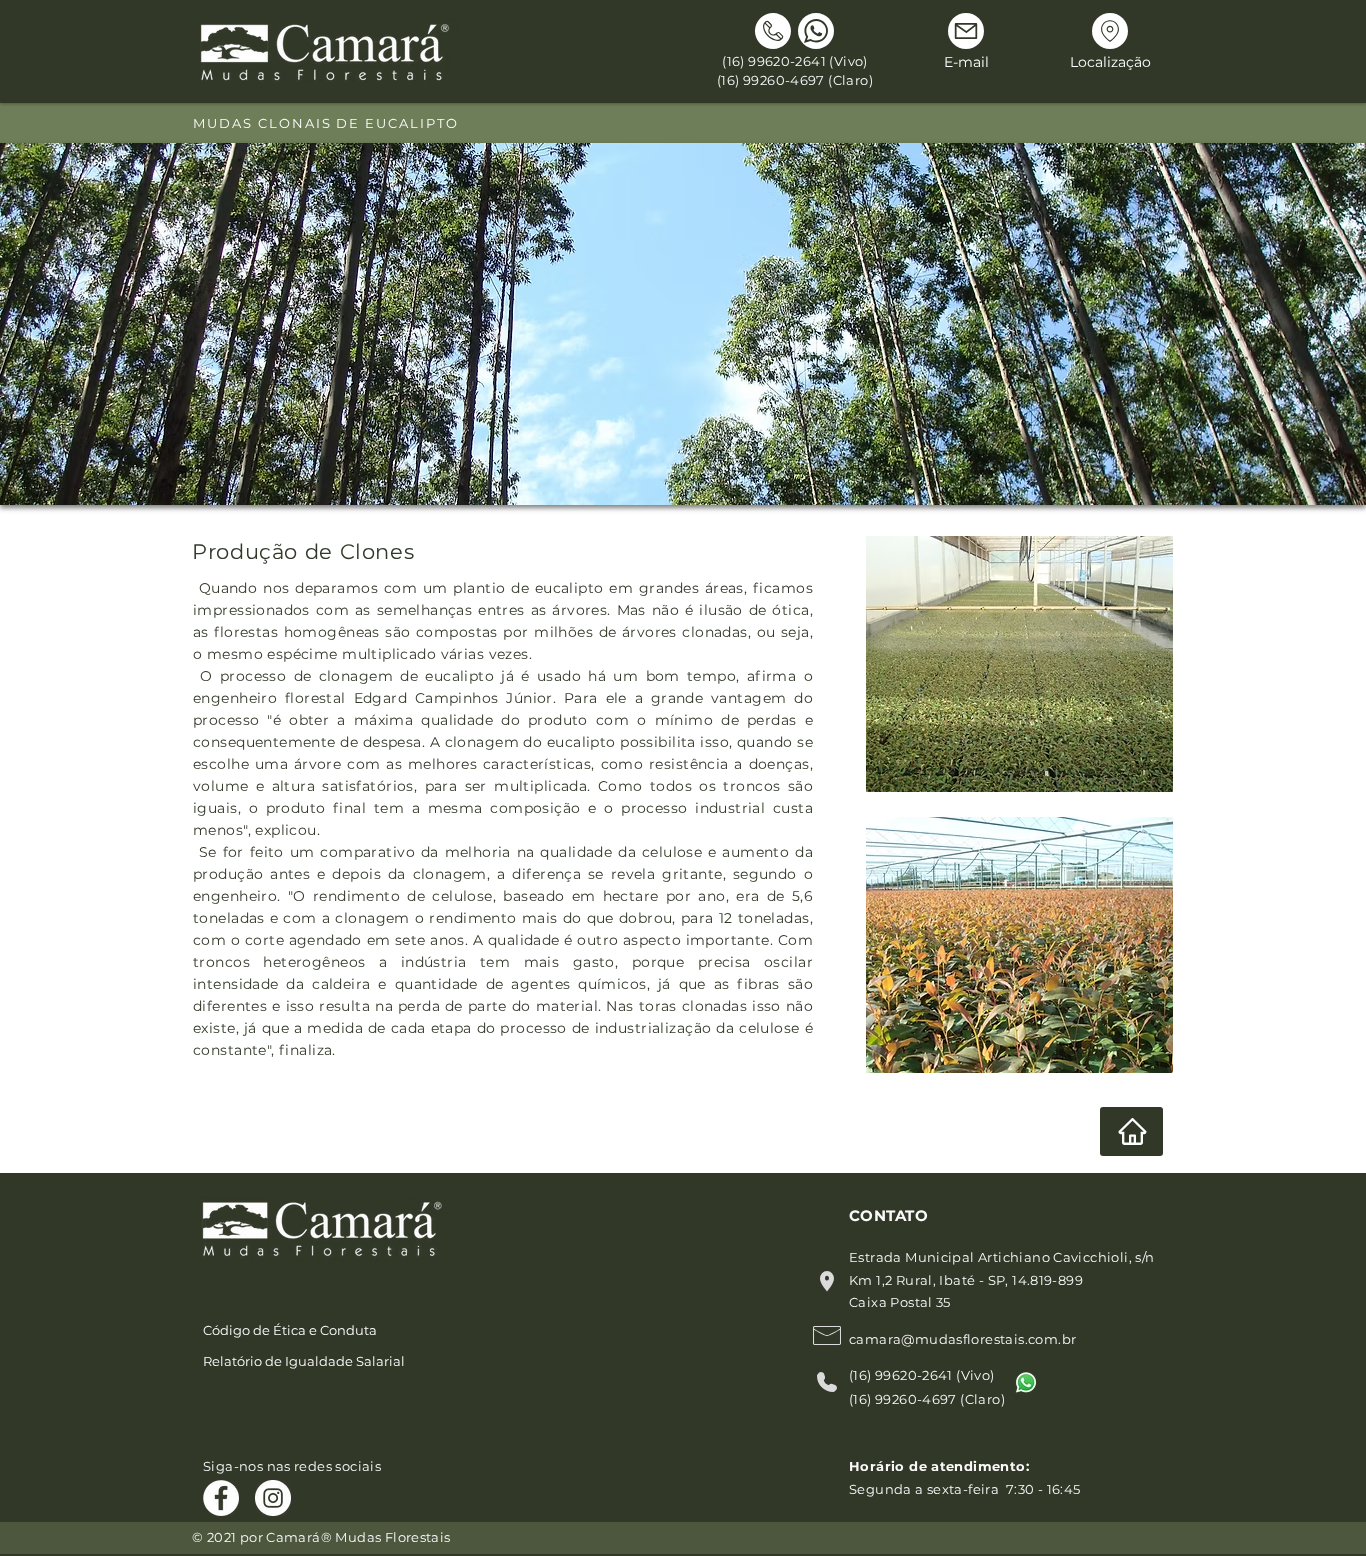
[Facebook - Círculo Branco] (221, 1498)
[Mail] (966, 31)
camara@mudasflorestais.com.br (962, 1339)
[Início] (1131, 1131)
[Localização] (1110, 31)
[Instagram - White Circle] (273, 1498)
